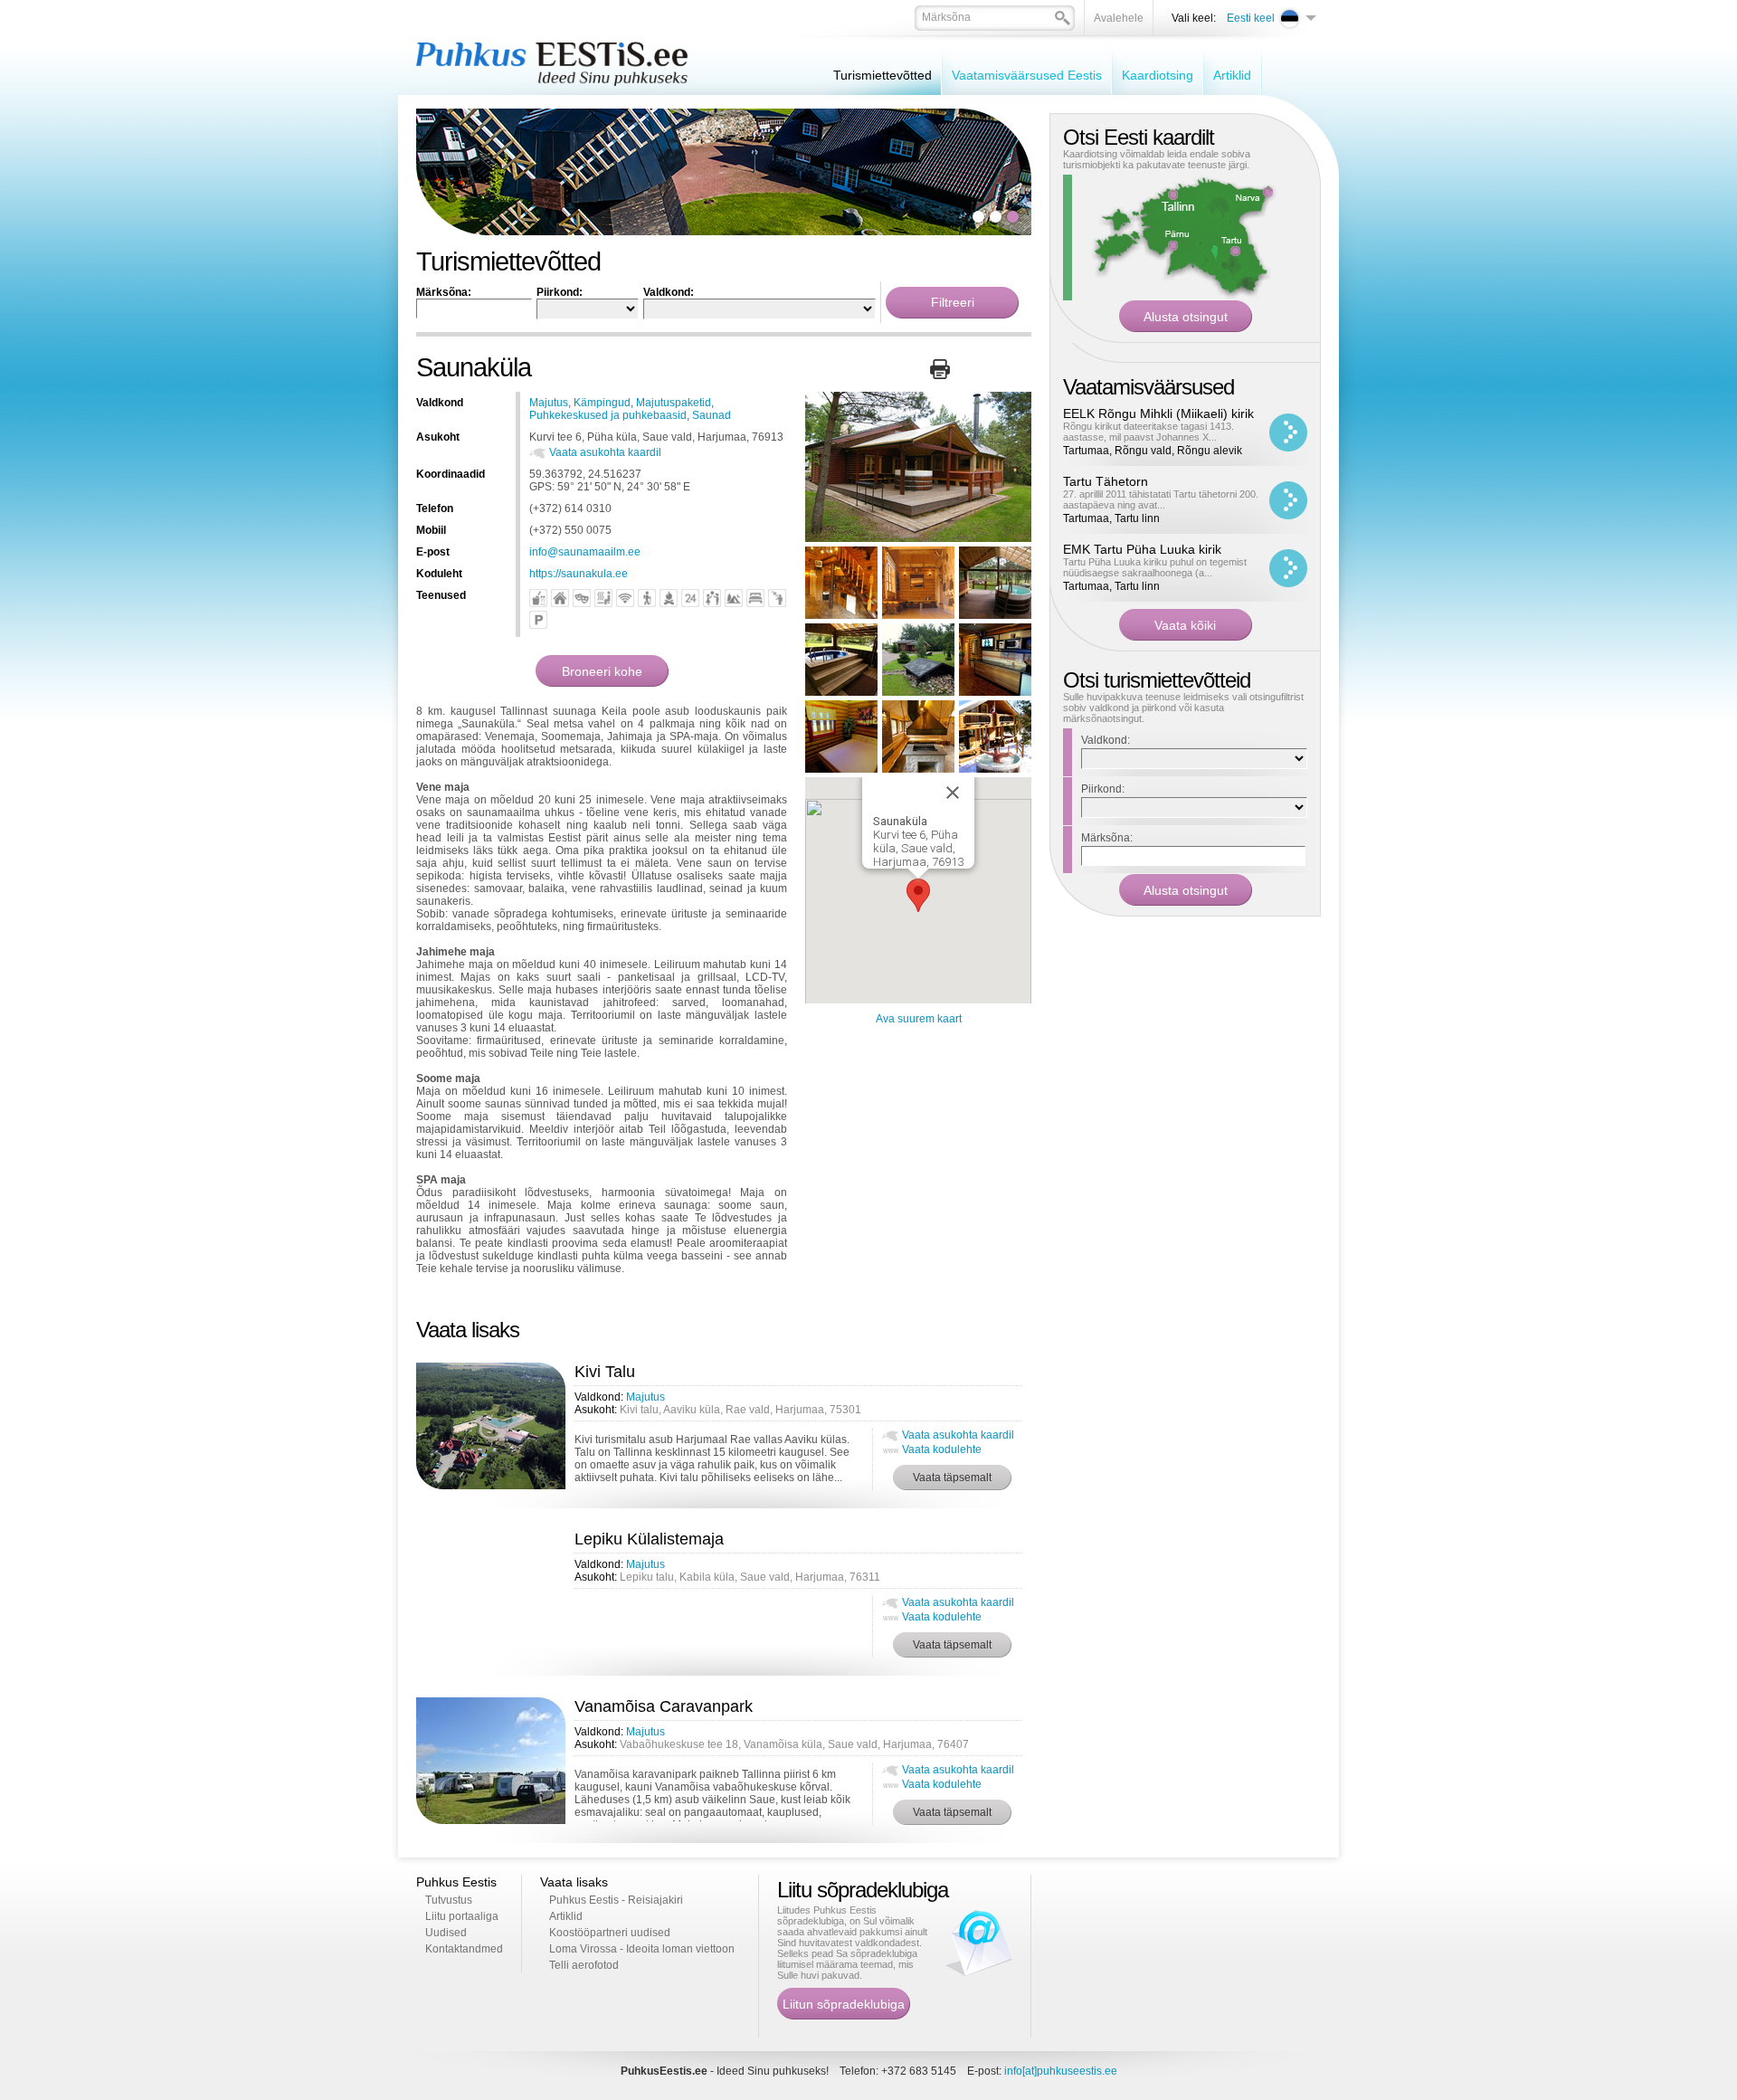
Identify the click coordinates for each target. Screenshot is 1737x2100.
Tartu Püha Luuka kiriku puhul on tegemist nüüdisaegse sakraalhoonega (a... (1155, 567)
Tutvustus (449, 1900)
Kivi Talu (605, 1372)
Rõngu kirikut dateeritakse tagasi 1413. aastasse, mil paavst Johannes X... (1149, 432)
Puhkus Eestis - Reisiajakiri (616, 1900)
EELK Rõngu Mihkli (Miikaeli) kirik (1158, 413)
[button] (918, 895)
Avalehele (1119, 18)
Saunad (712, 415)
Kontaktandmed (464, 1949)
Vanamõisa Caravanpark (664, 1706)
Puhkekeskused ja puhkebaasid (608, 415)
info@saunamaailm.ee (585, 552)
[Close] (953, 793)
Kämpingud (602, 403)
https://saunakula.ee (579, 574)
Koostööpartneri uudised (610, 1933)
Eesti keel (1251, 18)
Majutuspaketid (674, 403)
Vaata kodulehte (942, 1449)
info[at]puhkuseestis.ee (1061, 2071)
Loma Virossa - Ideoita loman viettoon (642, 1949)
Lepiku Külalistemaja (649, 1539)
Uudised (446, 1933)
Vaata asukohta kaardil (605, 452)
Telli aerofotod (584, 1965)
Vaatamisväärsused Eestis (1027, 75)
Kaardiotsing (1158, 75)
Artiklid (1232, 75)
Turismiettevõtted (883, 75)
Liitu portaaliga (462, 1916)
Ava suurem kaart (919, 1019)
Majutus (549, 403)
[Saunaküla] (918, 538)
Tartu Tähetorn (1106, 481)
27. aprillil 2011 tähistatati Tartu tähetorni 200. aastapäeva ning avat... (1161, 499)
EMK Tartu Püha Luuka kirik (1142, 549)
